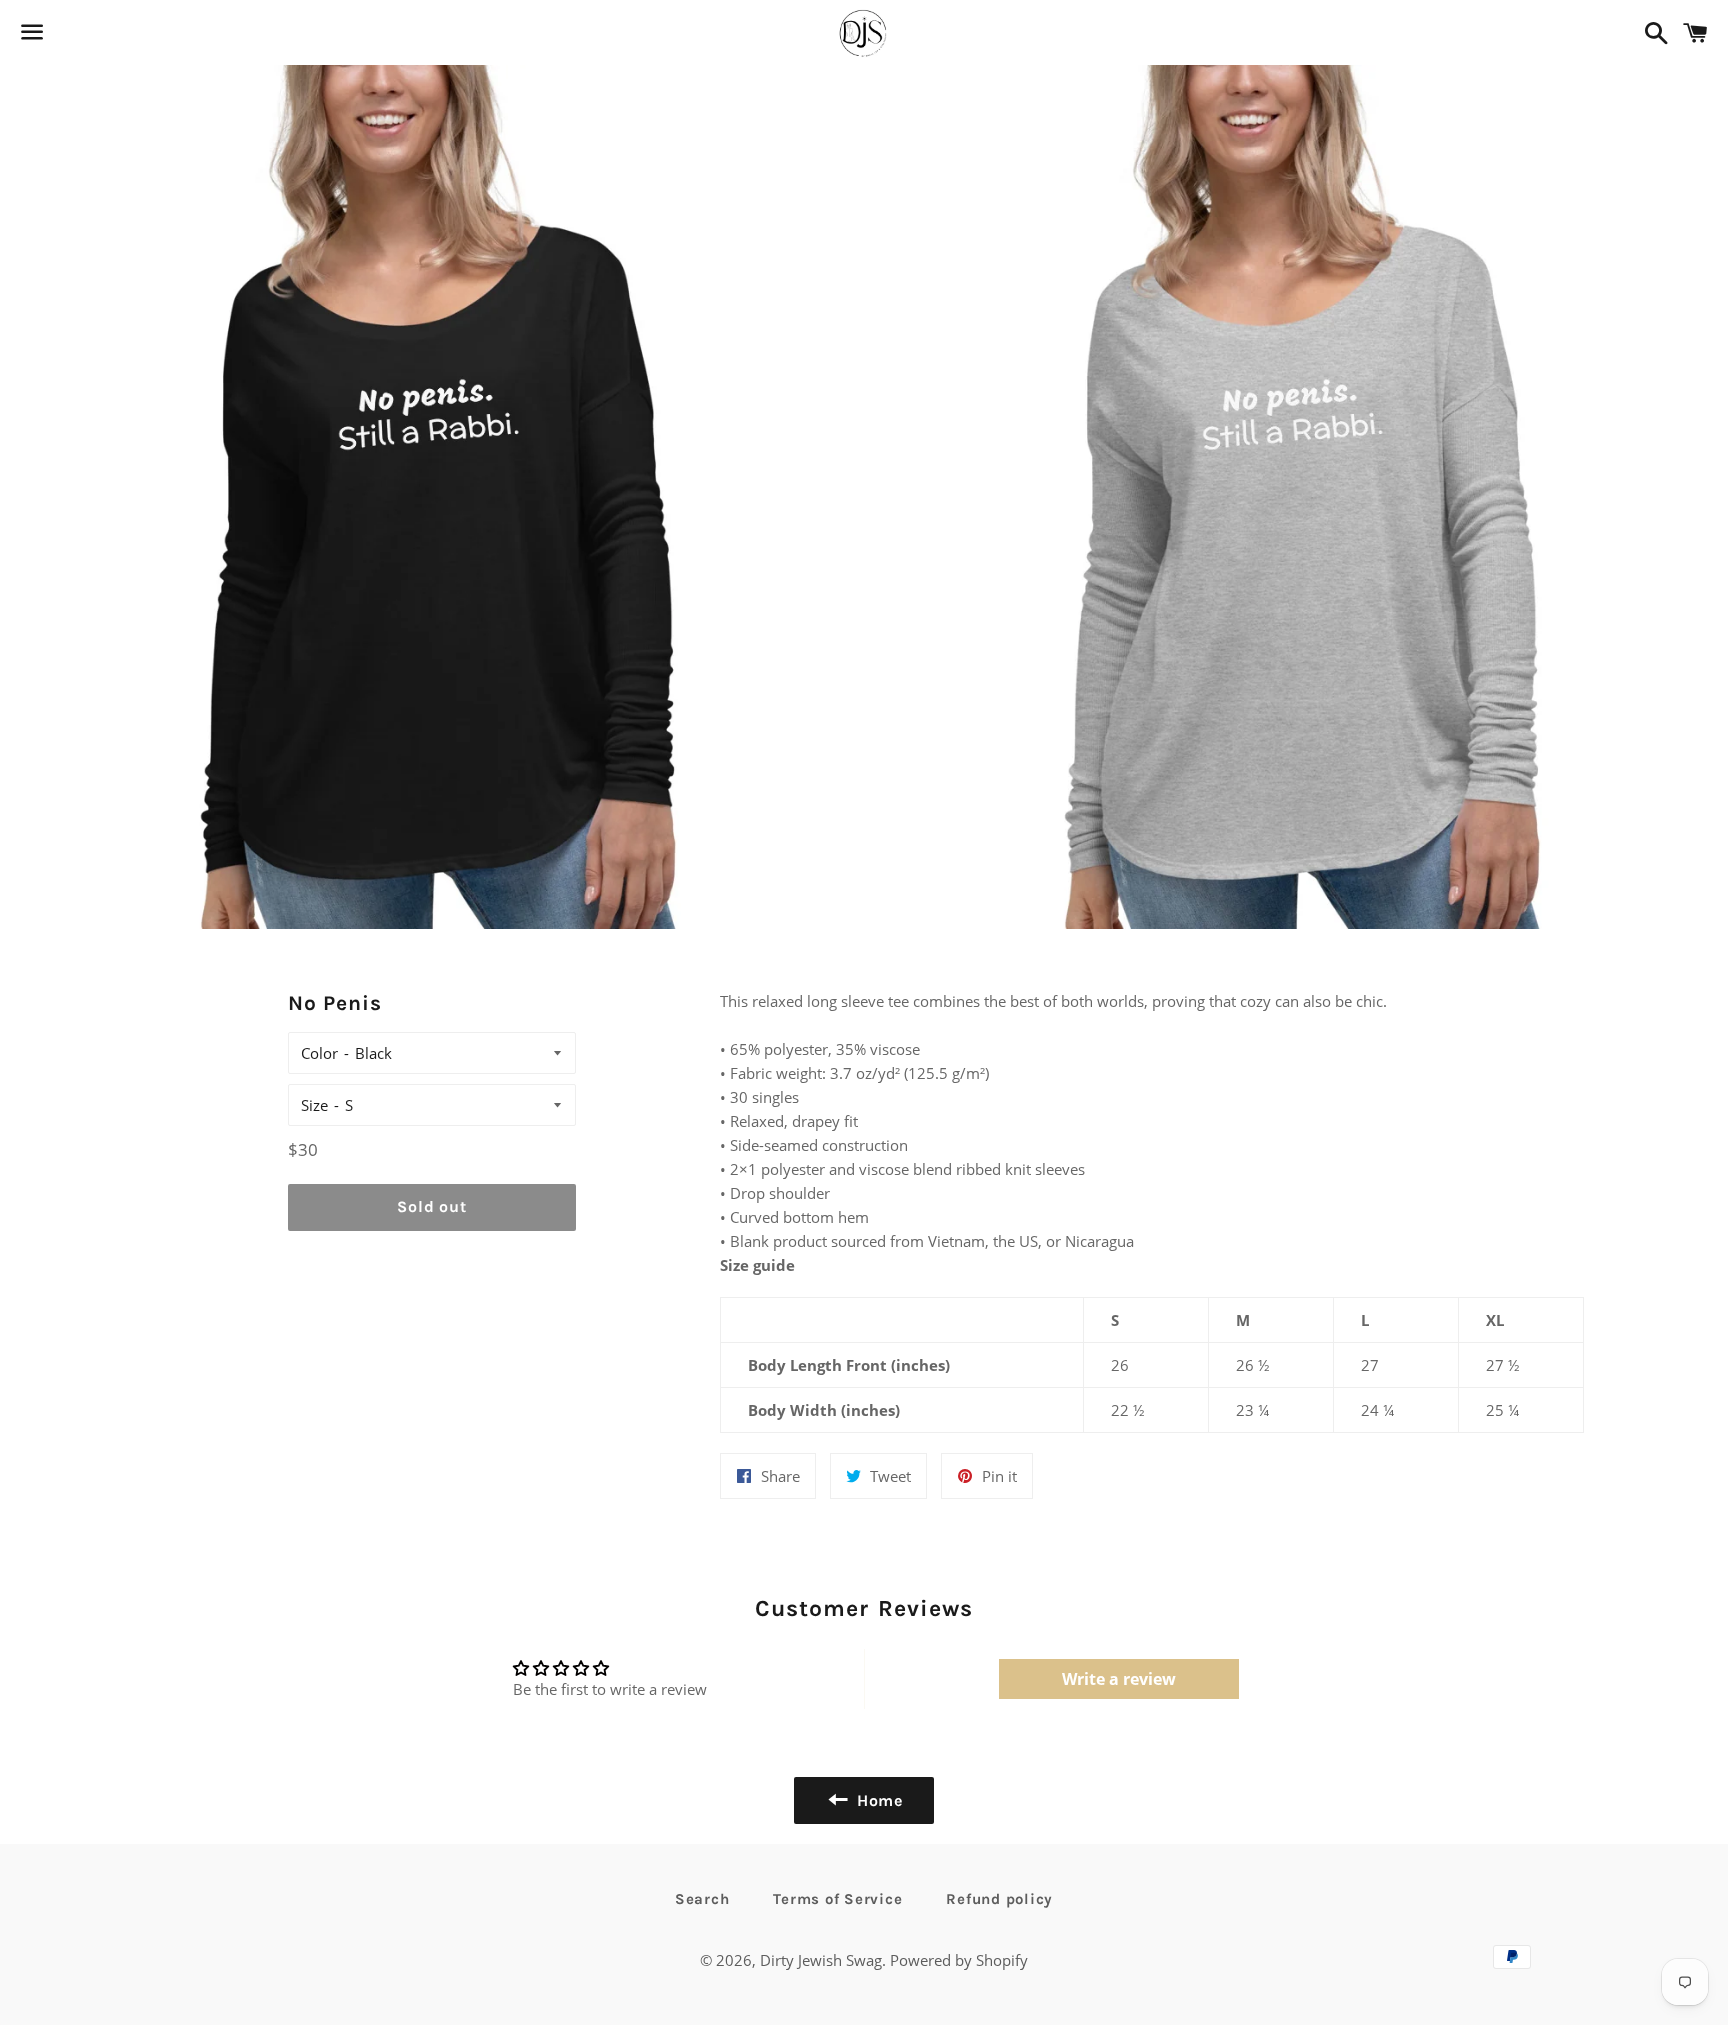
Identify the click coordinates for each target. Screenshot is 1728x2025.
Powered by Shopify (959, 1960)
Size (314, 1105)
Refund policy (999, 1899)
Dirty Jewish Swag (821, 1960)
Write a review (1119, 1679)
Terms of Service (837, 1899)
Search (702, 1899)
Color (319, 1053)
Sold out (431, 1206)
